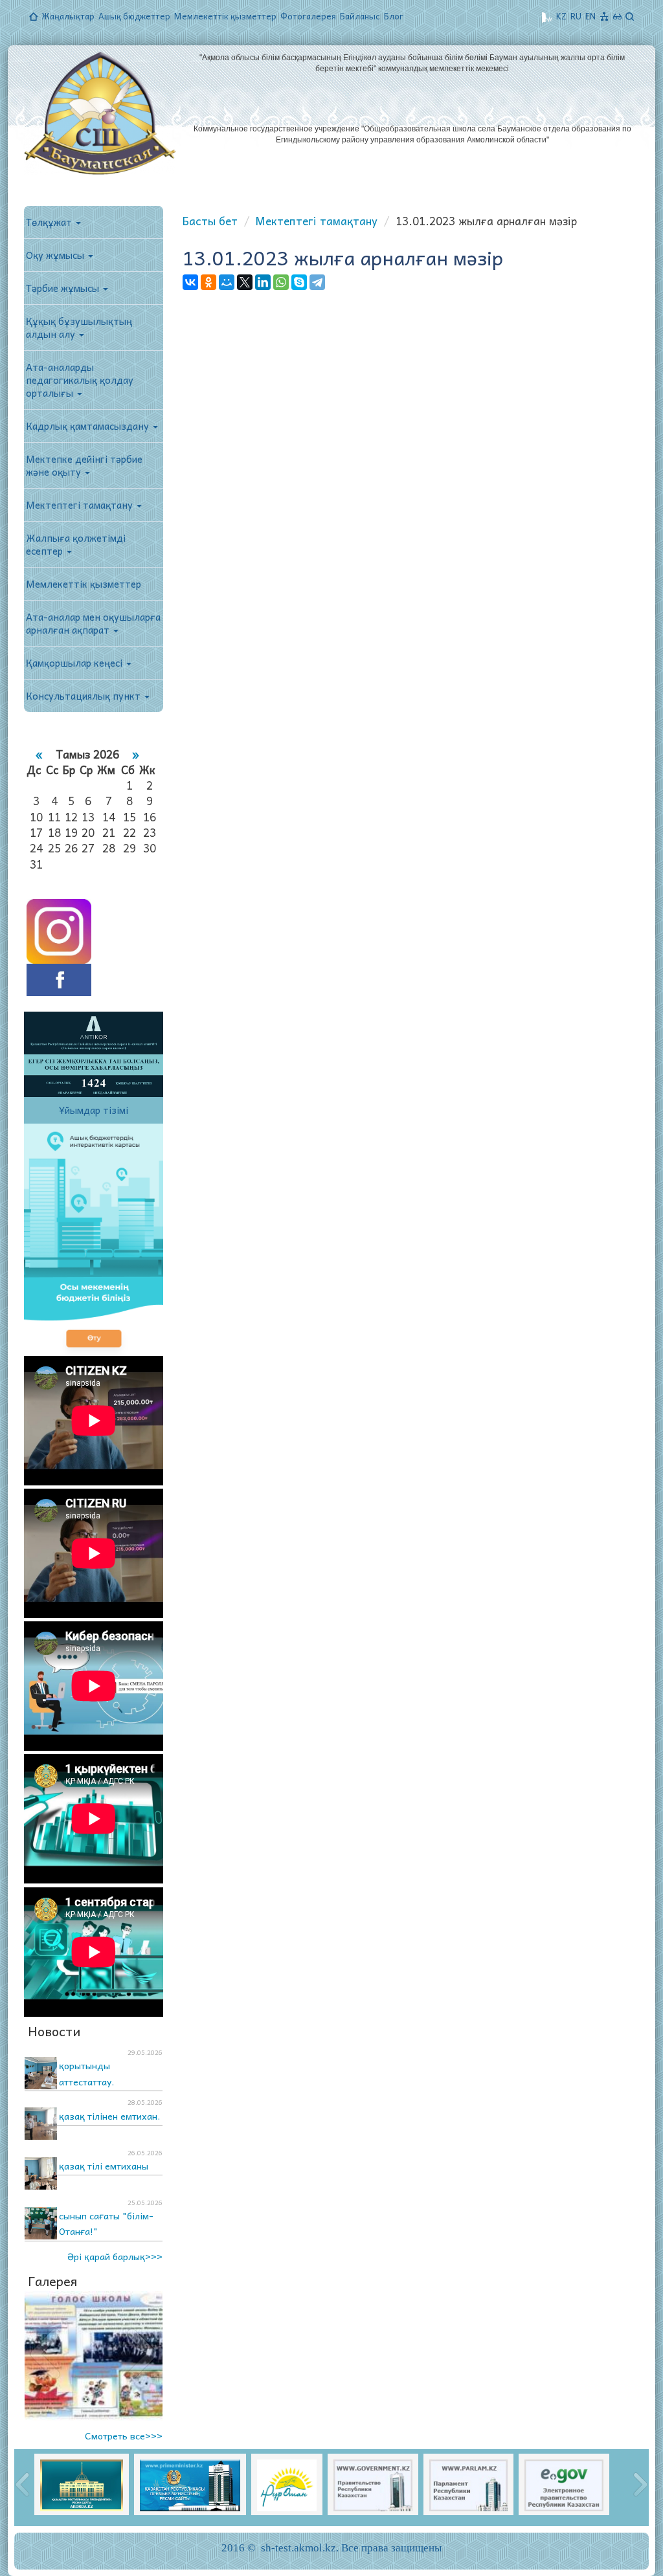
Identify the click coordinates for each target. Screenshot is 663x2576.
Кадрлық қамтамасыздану (89, 426)
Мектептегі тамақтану (81, 505)
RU (576, 16)
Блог (394, 16)
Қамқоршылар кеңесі (75, 663)
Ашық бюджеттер (134, 16)
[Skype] (299, 282)
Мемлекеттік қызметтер (225, 16)
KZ (561, 16)
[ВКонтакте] (190, 282)
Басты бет (210, 221)
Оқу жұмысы (56, 255)
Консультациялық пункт (84, 696)
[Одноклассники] (208, 282)
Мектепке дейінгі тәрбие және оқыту (84, 465)
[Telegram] (317, 282)
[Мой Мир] (227, 282)
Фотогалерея (308, 16)
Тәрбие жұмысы (64, 288)
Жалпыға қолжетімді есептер (76, 544)
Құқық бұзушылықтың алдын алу (79, 328)
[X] (245, 282)
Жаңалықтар (68, 16)
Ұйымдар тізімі (94, 1110)
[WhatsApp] (281, 282)
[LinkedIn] (263, 282)
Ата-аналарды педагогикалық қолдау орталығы (80, 380)
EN (590, 16)
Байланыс (360, 16)
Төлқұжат (50, 222)
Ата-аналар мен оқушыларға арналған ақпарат (93, 623)
